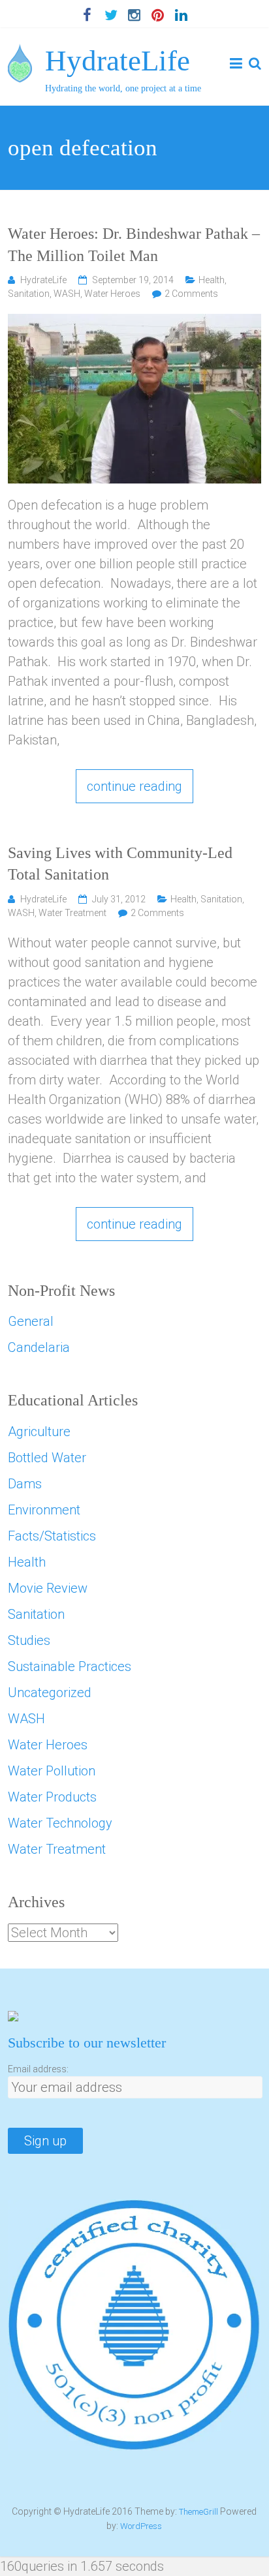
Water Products (52, 1797)
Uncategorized (50, 1693)
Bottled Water (47, 1458)
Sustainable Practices (70, 1666)
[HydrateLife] (20, 54)
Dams (25, 1484)
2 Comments (191, 294)
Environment (44, 1510)
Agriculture (39, 1432)
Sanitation (29, 294)
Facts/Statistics (52, 1536)
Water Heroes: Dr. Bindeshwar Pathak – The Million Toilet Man (134, 245)
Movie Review (48, 1588)
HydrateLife (118, 61)
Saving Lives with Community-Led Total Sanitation (120, 864)
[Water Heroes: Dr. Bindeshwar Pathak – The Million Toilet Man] (134, 324)
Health (212, 280)
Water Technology (60, 1823)
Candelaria (39, 1347)
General (31, 1321)
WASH (67, 294)
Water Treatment (72, 913)
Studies (29, 1640)
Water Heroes (112, 294)
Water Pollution (52, 1771)
